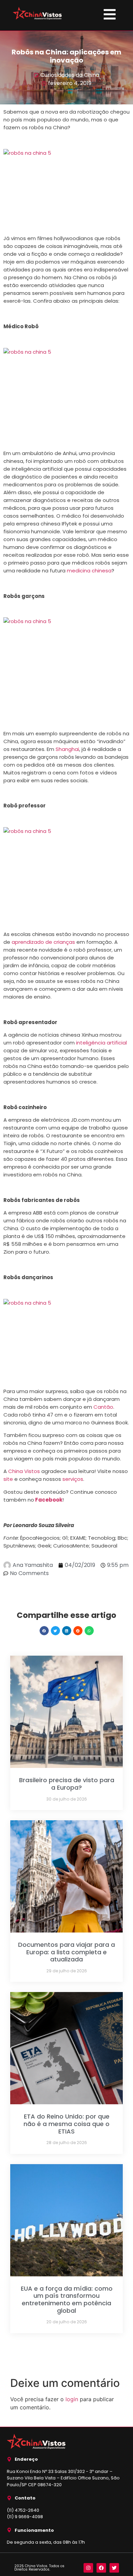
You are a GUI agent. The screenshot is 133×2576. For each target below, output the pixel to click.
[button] (44, 1631)
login (72, 2399)
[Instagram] (88, 2568)
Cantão (103, 1407)
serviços (73, 1479)
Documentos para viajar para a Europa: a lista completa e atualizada (66, 1952)
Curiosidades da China (70, 75)
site (8, 1479)
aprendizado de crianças (44, 942)
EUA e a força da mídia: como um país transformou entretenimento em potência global (67, 2299)
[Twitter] (114, 2568)
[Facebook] (101, 2568)
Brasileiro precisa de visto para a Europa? (67, 1784)
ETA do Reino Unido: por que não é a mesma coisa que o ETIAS (66, 2124)
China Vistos (24, 1471)
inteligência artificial (101, 1043)
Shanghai (67, 749)
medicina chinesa (89, 571)
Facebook (49, 1500)
